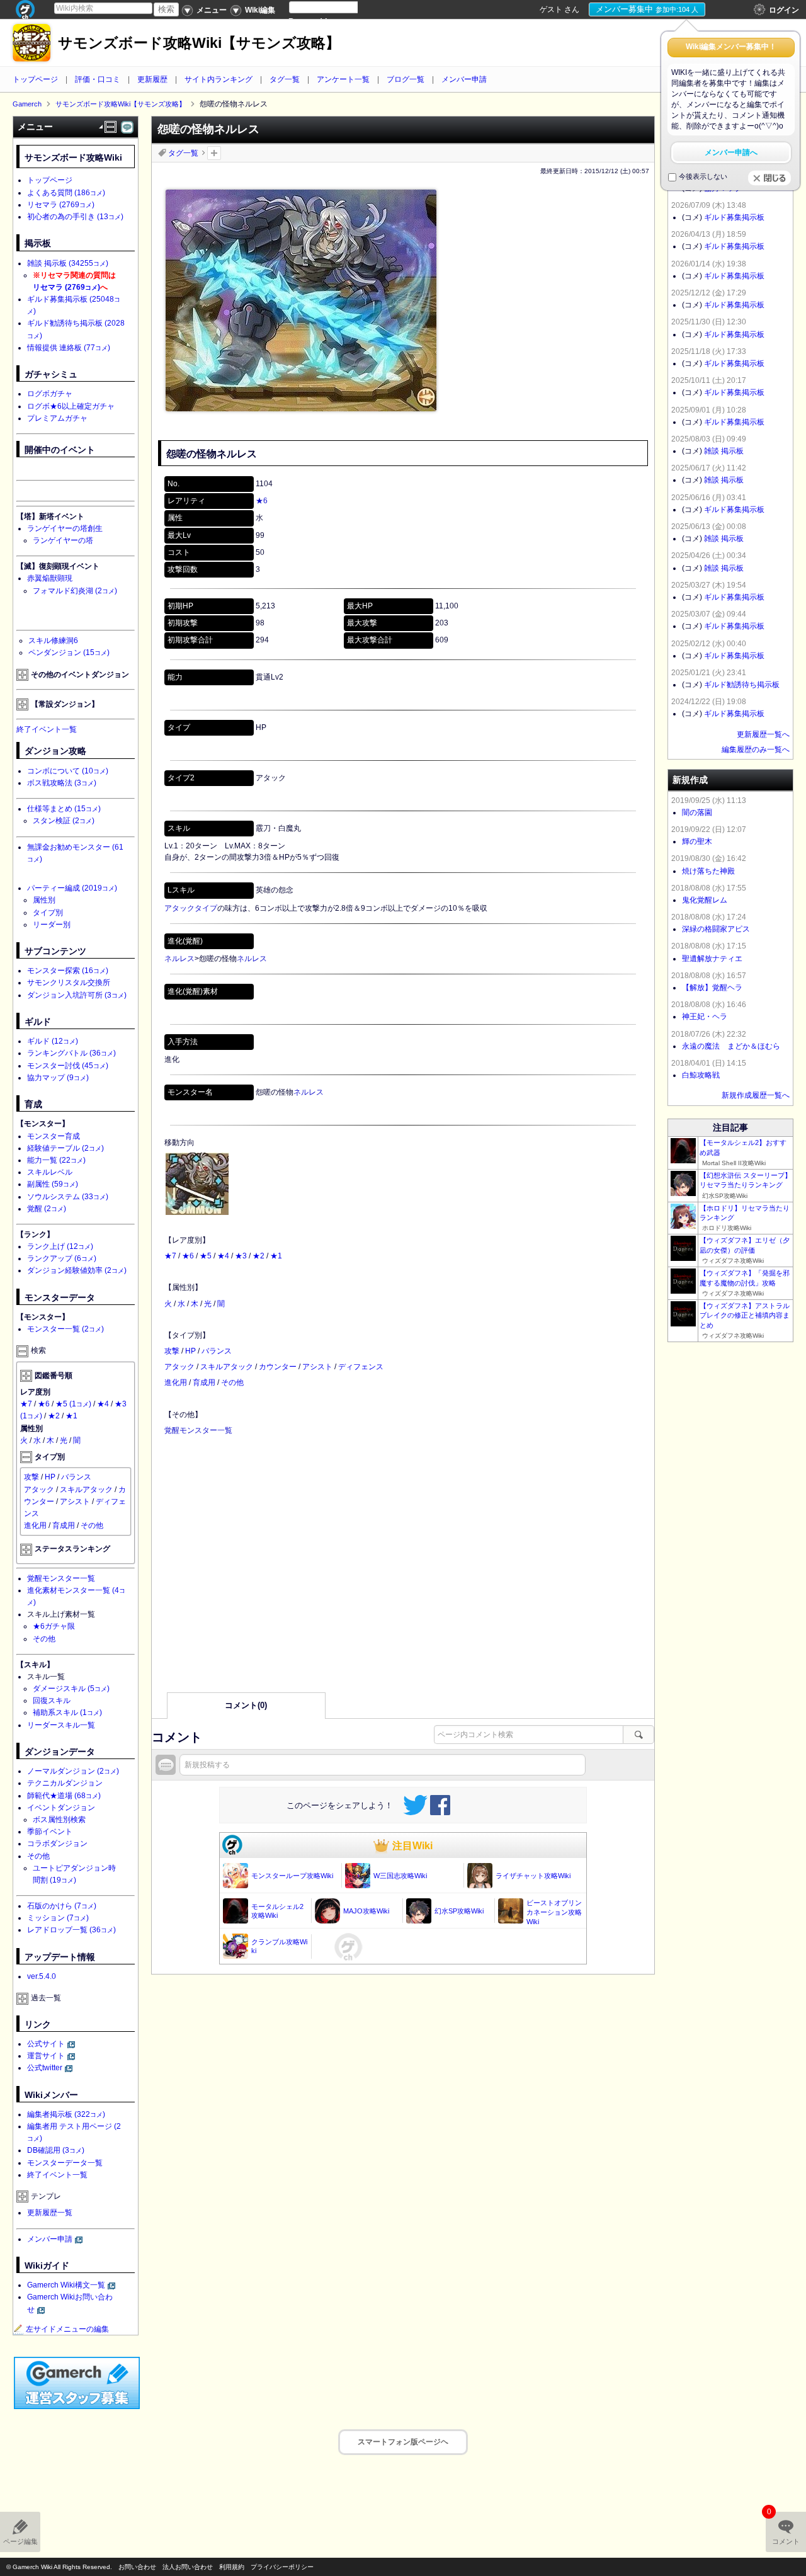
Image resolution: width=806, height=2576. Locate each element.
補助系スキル (67, 1713)
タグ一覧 (285, 79)
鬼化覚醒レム (705, 900)
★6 (262, 501)
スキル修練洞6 (53, 641)
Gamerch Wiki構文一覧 (66, 2285)
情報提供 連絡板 (69, 348)
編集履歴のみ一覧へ (756, 749)
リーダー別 (52, 925)
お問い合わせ (137, 2567)
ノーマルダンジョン (73, 1771)
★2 (258, 1256)
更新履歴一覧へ (763, 734)
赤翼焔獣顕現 (50, 578)
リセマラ (61, 205)
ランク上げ (60, 1246)
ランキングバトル (71, 1053)
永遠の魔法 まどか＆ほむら (731, 1046)
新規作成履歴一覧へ (756, 1095)
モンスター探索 (68, 971)
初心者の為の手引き (75, 217)
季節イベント (50, 1832)
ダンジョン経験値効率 (77, 1270)
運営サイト (46, 2056)
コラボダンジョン (57, 1844)
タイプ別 (48, 913)
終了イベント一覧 (47, 729)
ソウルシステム (68, 1197)
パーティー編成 (72, 888)
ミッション (58, 1918)
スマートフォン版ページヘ (403, 2442)
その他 (232, 1382)
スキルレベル (50, 1172)
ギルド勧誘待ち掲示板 (742, 685)
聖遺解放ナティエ (712, 959)
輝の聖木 (697, 841)
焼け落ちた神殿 (708, 871)
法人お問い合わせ (188, 2567)
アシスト (317, 1367)
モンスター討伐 (68, 1066)
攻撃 (172, 1351)
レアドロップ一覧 (71, 1930)
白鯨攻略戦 (701, 1075)
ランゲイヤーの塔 (63, 540)
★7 (170, 1256)
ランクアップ (62, 1258)
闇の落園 (697, 812)
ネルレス (179, 959)
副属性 (53, 1184)
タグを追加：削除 (214, 153)
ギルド (53, 1041)
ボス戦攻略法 (62, 783)
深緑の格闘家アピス (716, 929)
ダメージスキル (71, 1689)
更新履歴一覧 (50, 2213)
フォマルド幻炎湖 (75, 591)
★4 (223, 1256)
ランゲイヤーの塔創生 (65, 528)
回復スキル (52, 1701)
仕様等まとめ (64, 809)
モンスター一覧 (65, 1329)
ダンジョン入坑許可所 (77, 995)
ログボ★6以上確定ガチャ (71, 406)
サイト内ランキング (219, 79)
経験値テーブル (65, 1148)
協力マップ (58, 1078)
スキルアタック (227, 1367)
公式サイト (46, 2044)
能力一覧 (56, 1160)
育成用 (204, 1382)
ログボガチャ (50, 394)
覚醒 (47, 1209)
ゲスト (551, 9)
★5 (206, 1256)
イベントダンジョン (61, 1808)
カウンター (278, 1367)
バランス (217, 1351)
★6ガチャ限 (54, 1626)
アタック (179, 1367)
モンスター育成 (54, 1136)
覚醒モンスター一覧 (198, 1430)
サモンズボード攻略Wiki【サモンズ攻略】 (199, 43)
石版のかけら (62, 1906)
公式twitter (45, 2068)
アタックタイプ (191, 908)
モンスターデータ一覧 (65, 2163)
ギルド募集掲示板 (734, 217)
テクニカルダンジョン (65, 1783)
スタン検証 (64, 821)
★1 (276, 1256)
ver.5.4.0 (42, 1976)
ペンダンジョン (69, 653)
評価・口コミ (98, 79)
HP (190, 1351)
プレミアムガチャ (57, 418)
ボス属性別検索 (59, 1820)
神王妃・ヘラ (705, 1017)
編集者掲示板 (66, 2114)
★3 (241, 1256)
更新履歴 (152, 79)
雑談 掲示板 (68, 263)
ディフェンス (361, 1367)
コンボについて (68, 771)
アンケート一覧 (343, 79)
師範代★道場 (64, 1796)
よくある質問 (66, 193)
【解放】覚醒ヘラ (712, 988)
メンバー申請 (464, 79)
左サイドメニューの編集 (67, 2329)
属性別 (44, 900)
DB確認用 (56, 2150)
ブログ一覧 (406, 79)
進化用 (176, 1382)
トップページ (35, 79)
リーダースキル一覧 (61, 1725)
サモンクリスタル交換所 (69, 983)
